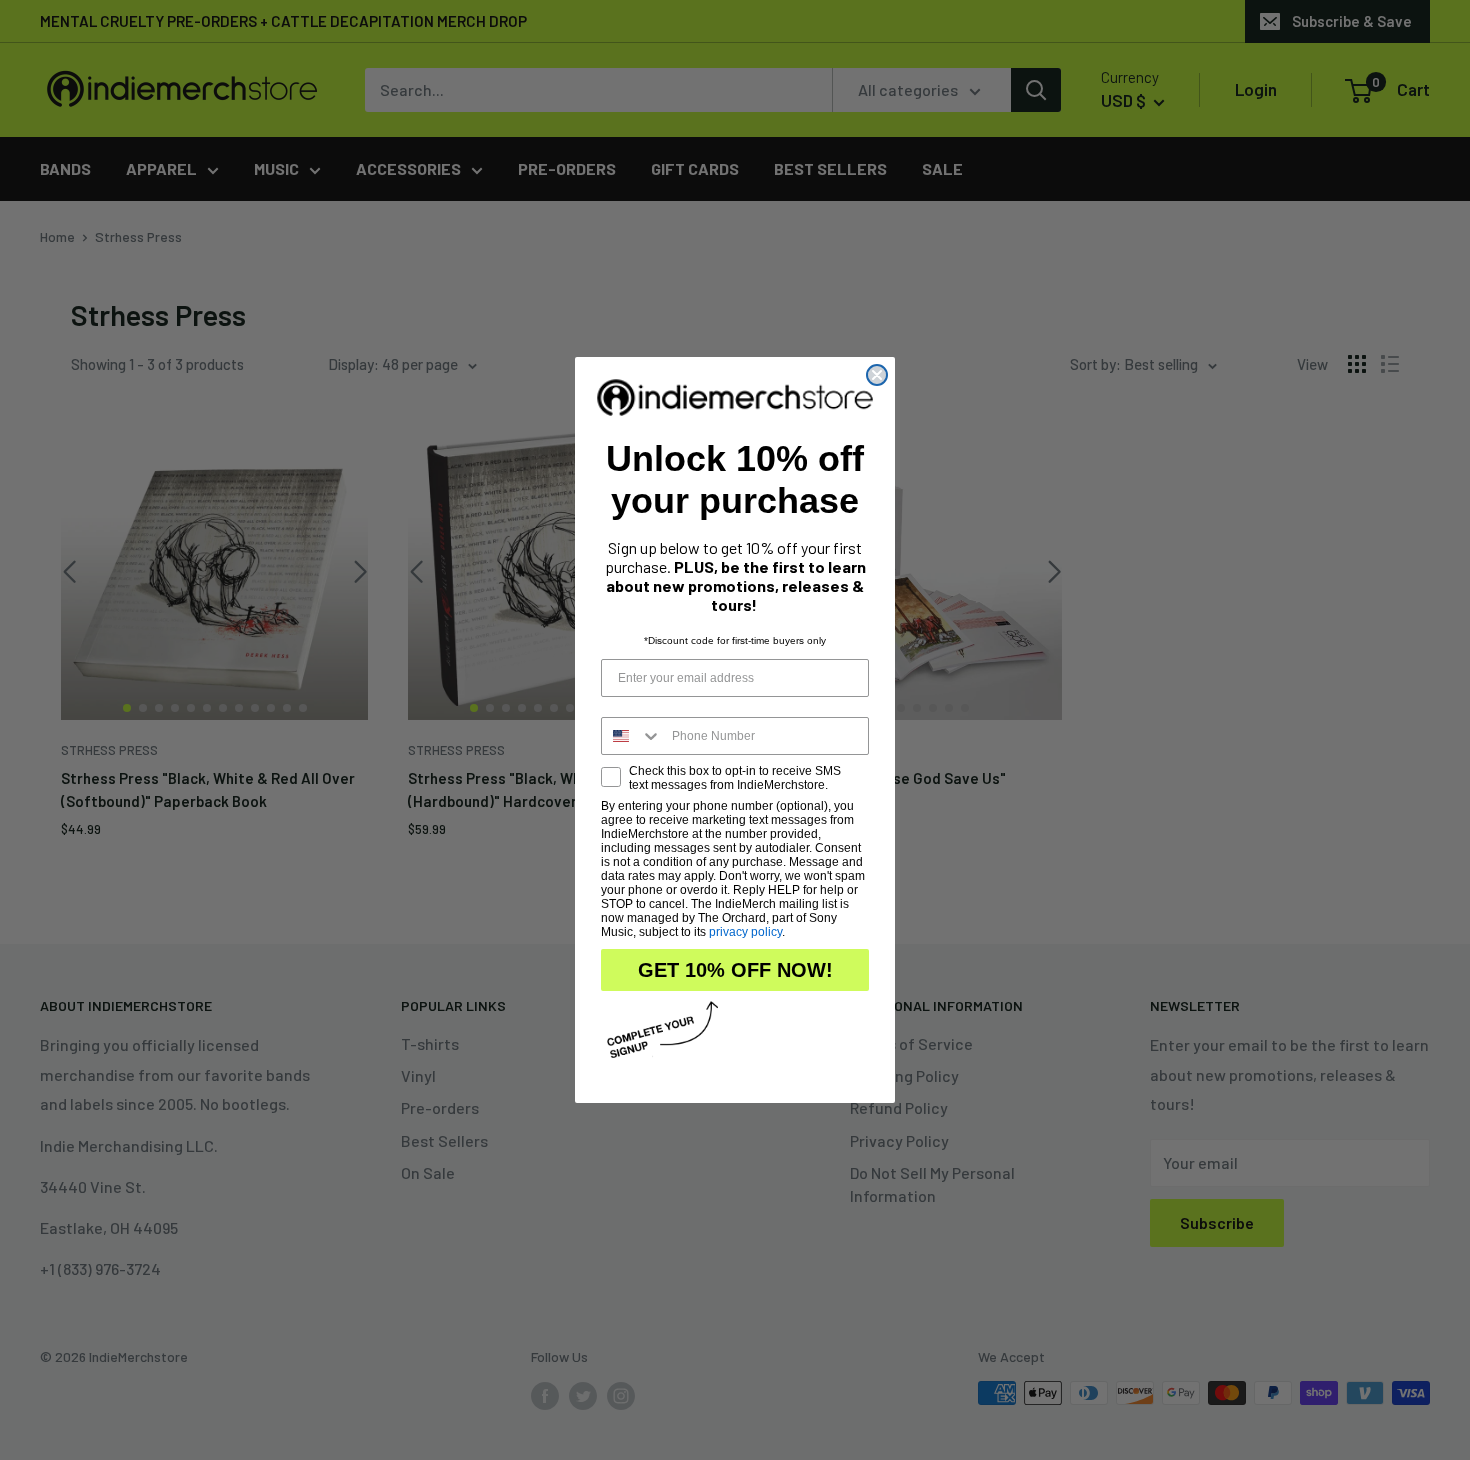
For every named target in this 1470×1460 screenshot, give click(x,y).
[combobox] (632, 736)
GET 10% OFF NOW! (735, 970)
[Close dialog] (877, 375)
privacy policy (745, 932)
